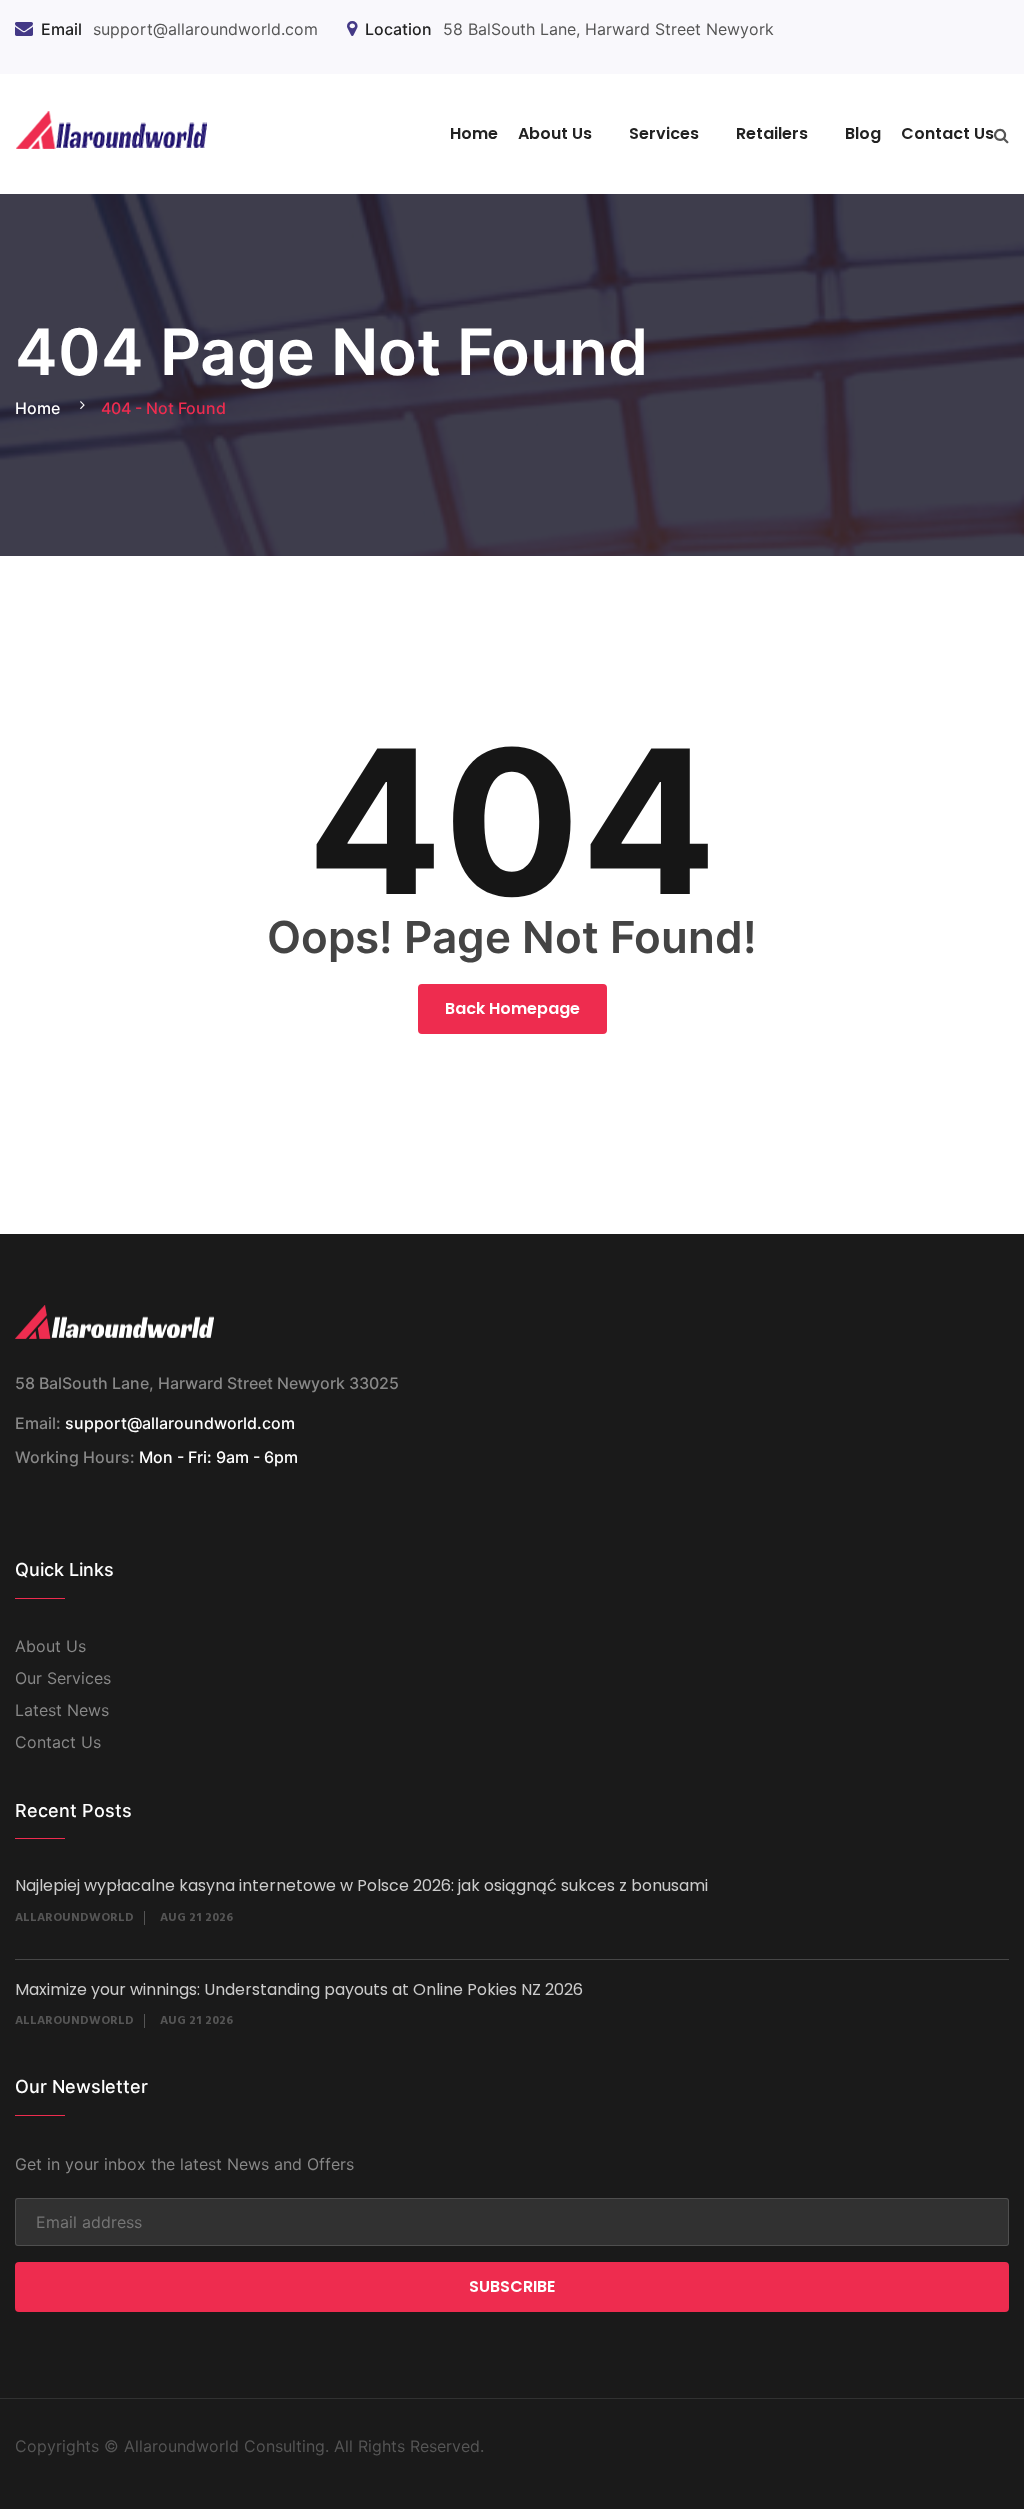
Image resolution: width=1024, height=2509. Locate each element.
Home (474, 133)
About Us (555, 133)
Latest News (62, 1710)
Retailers (772, 133)
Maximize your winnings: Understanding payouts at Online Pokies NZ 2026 (299, 1989)
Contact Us (947, 133)
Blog (863, 133)
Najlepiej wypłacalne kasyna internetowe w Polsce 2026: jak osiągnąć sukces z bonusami (361, 1885)
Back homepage (512, 1008)
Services (664, 133)
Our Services (63, 1678)
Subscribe (512, 2286)
